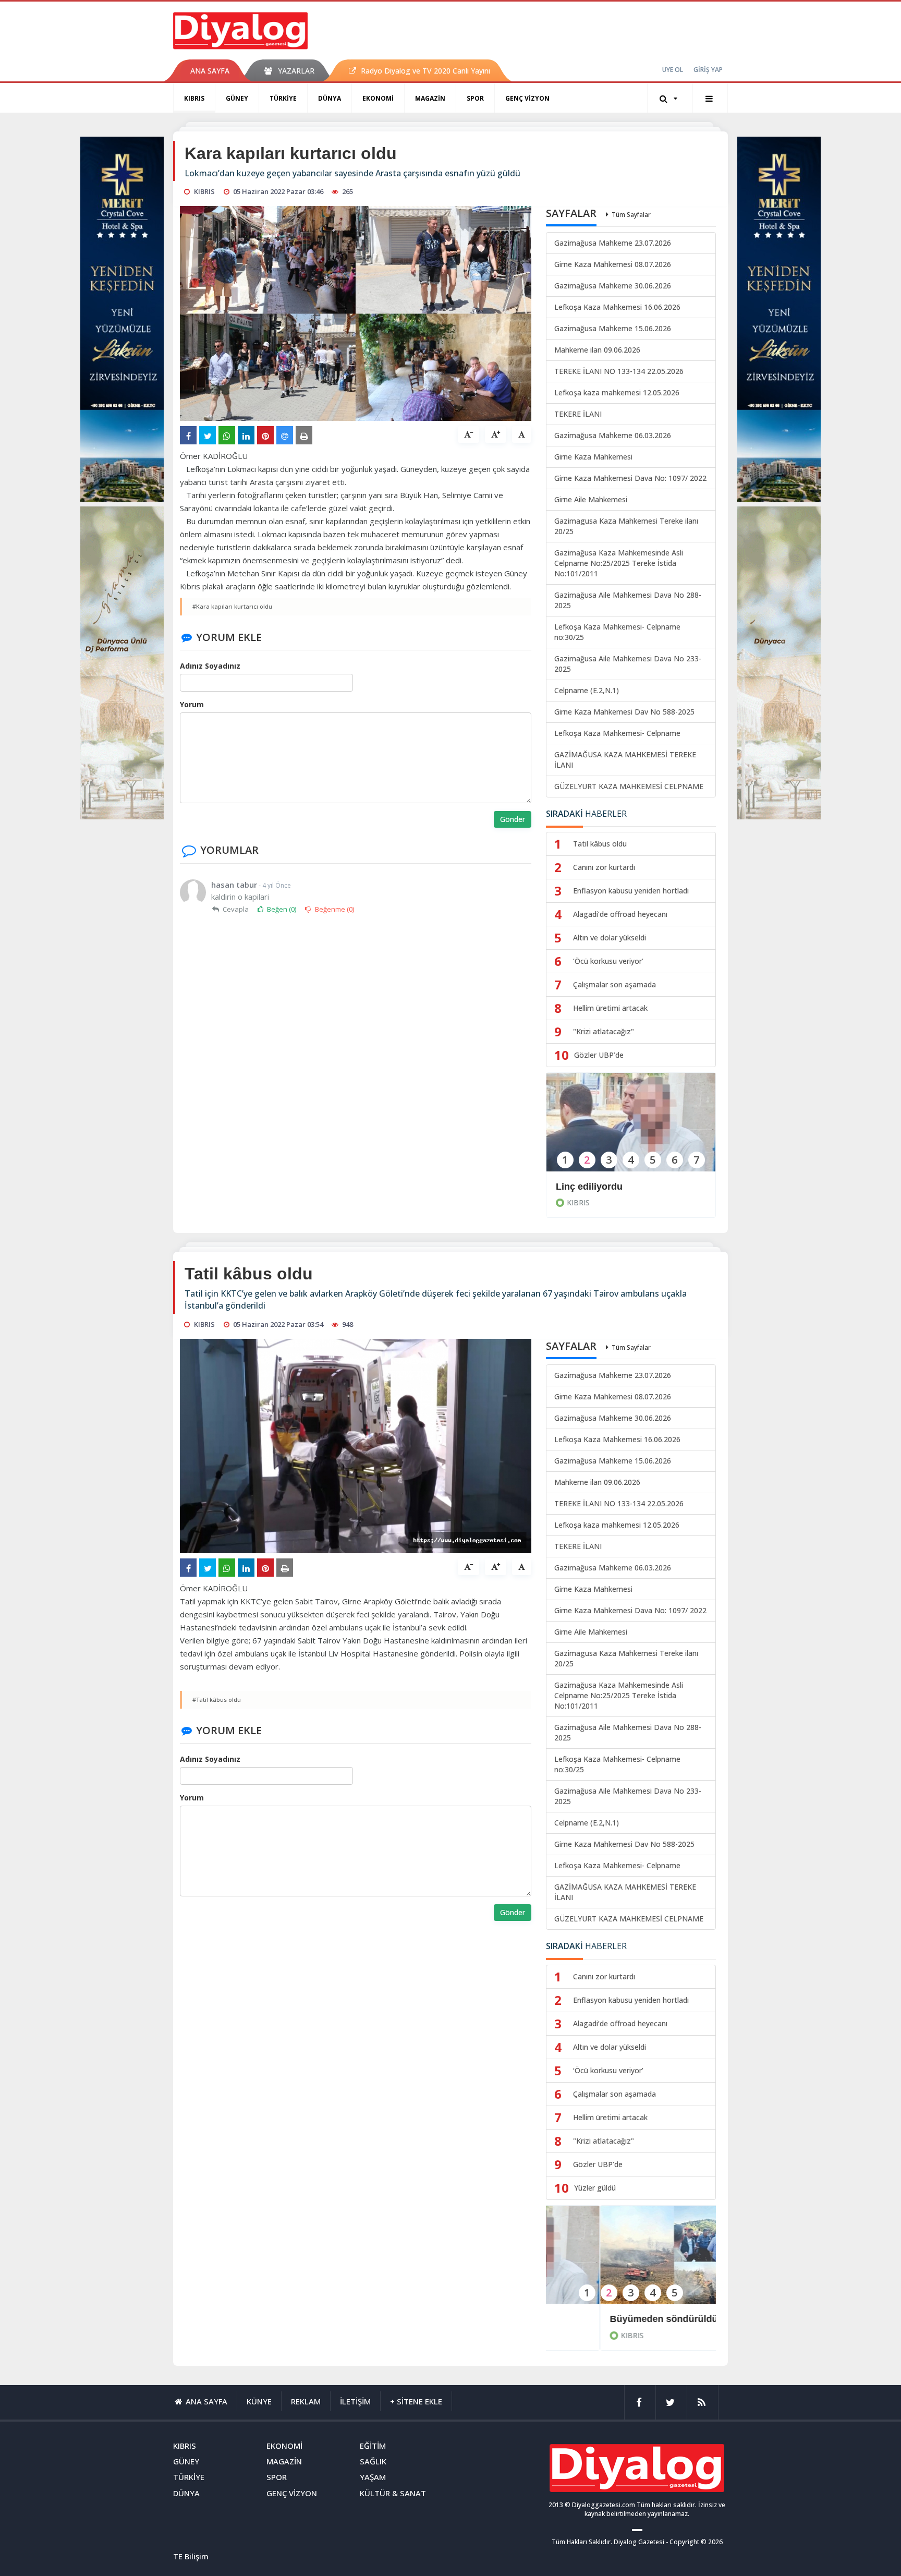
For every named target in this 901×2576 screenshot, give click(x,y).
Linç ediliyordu (589, 1187)
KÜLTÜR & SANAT (393, 2493)
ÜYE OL (673, 70)
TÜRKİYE (283, 98)
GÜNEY (237, 98)
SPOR (475, 98)
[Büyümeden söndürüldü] (631, 2262)
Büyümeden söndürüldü (610, 2319)
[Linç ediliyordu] (631, 1129)
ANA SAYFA (210, 71)
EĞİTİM (373, 2446)
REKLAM (306, 2401)
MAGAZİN (430, 98)
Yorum (192, 704)
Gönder (513, 819)
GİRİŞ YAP (708, 70)
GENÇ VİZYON (527, 98)
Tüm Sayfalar (631, 215)
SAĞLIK (373, 2461)
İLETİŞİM (355, 2401)
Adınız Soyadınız (210, 666)
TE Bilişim (191, 2556)
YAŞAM (373, 2477)
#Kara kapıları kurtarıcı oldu (232, 606)
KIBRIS (194, 98)
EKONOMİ (378, 98)
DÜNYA (330, 98)
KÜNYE (259, 2401)
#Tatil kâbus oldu (217, 1700)
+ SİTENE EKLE (416, 2401)
